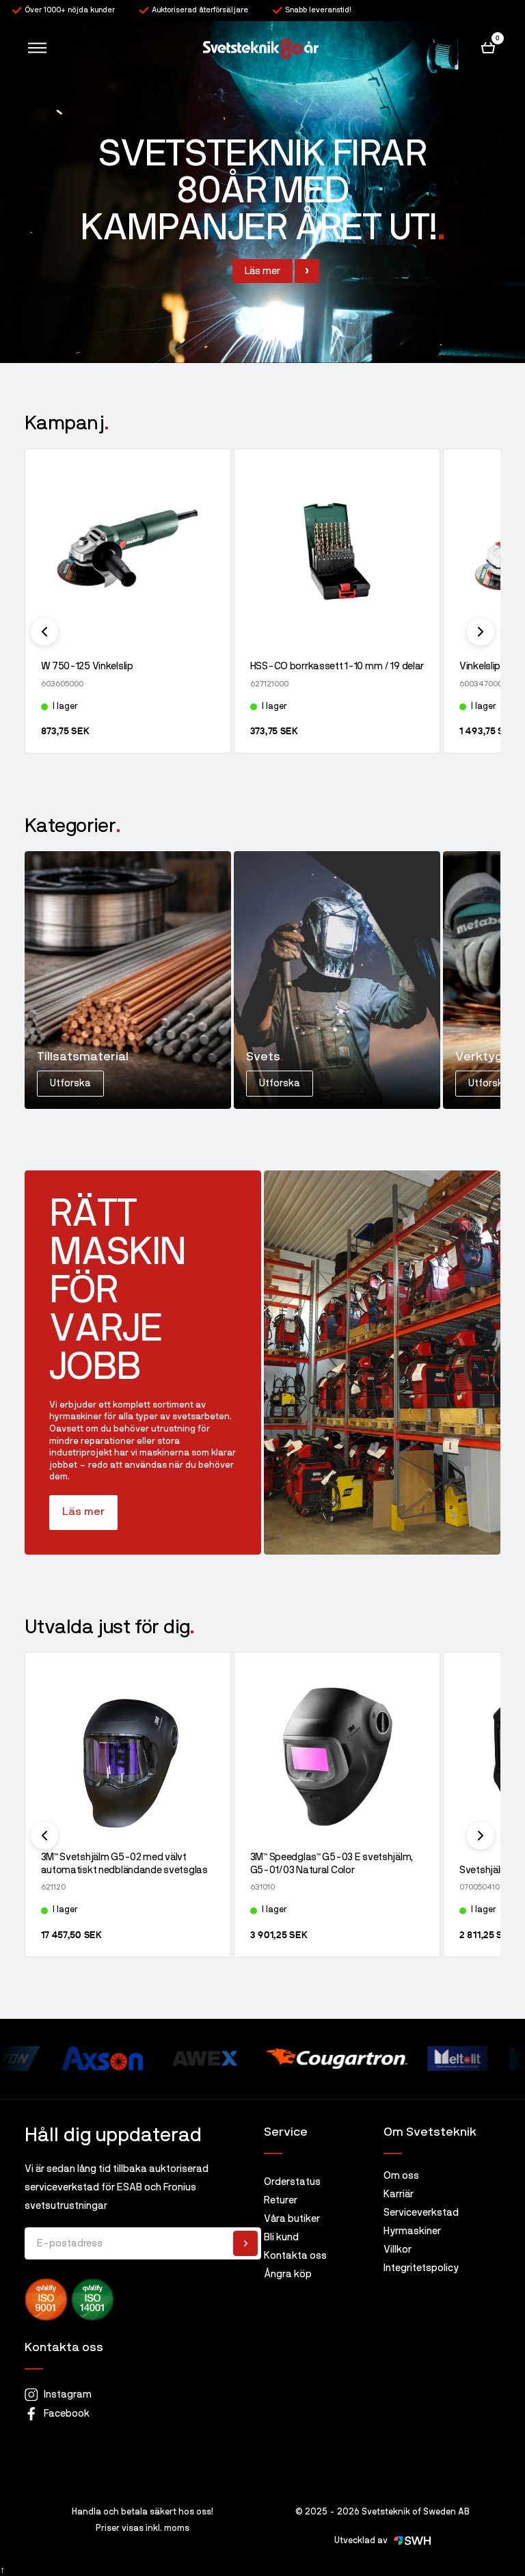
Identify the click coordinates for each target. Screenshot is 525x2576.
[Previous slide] (44, 632)
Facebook (67, 2414)
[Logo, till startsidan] (261, 48)
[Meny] (37, 48)
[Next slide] (481, 632)
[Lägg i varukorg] (208, 731)
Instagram (68, 2394)
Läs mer (83, 1512)
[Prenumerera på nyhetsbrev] (245, 2243)
